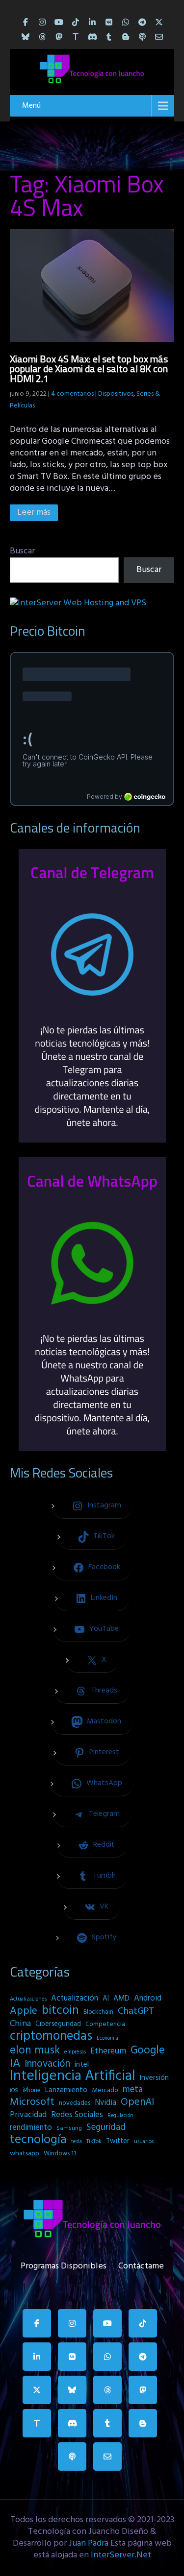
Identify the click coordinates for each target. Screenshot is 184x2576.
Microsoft (32, 2102)
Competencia (105, 2024)
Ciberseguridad (58, 2024)
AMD (121, 1999)
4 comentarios (72, 394)
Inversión (154, 2078)
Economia (107, 2039)
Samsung (69, 2128)
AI (106, 1999)
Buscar (22, 551)
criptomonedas (51, 2036)
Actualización (75, 1999)
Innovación (47, 2064)
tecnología (38, 2140)
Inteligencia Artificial (73, 2076)
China (20, 2024)
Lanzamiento (66, 2090)
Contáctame (141, 2264)
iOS (14, 2091)
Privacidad (28, 2115)
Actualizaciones (28, 1999)
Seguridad (106, 2127)
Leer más (34, 513)
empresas (75, 2052)
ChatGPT (136, 2012)
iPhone (32, 2090)
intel (82, 2065)
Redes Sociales (77, 2115)
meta (133, 2090)
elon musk (35, 2051)
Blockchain (98, 2012)
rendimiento (31, 2128)
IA (15, 2064)
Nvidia (105, 2103)
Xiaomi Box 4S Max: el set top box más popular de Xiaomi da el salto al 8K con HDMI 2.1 (89, 369)
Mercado (105, 2090)
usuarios (144, 2142)
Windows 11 (60, 2154)
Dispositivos (116, 394)
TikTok (94, 2142)
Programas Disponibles (64, 2264)
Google (148, 2051)
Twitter (118, 2141)
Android (148, 1999)
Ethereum (108, 2051)
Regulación (120, 2116)
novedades (75, 2103)
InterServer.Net (121, 2555)
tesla (77, 2142)
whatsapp (25, 2154)
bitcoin (60, 2011)
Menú (31, 106)
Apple (24, 2011)
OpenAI (137, 2102)
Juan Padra (89, 2543)
